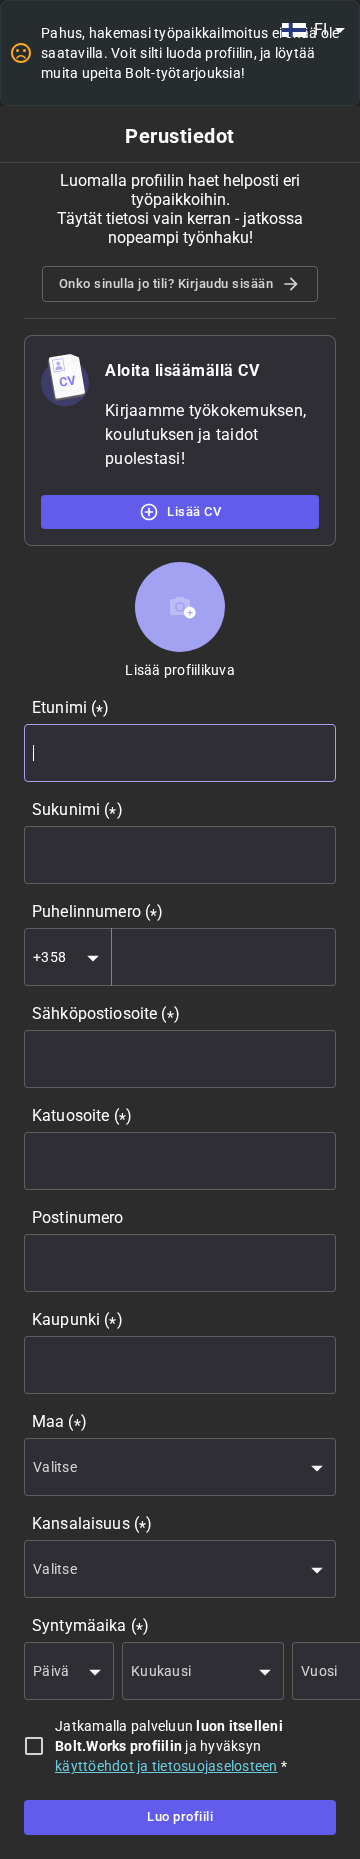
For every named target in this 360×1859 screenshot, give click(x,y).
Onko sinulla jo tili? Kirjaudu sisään (166, 283)
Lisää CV (194, 511)
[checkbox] (34, 1746)
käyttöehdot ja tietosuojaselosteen (166, 1766)
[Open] (93, 958)
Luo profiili (180, 1816)
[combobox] (313, 30)
